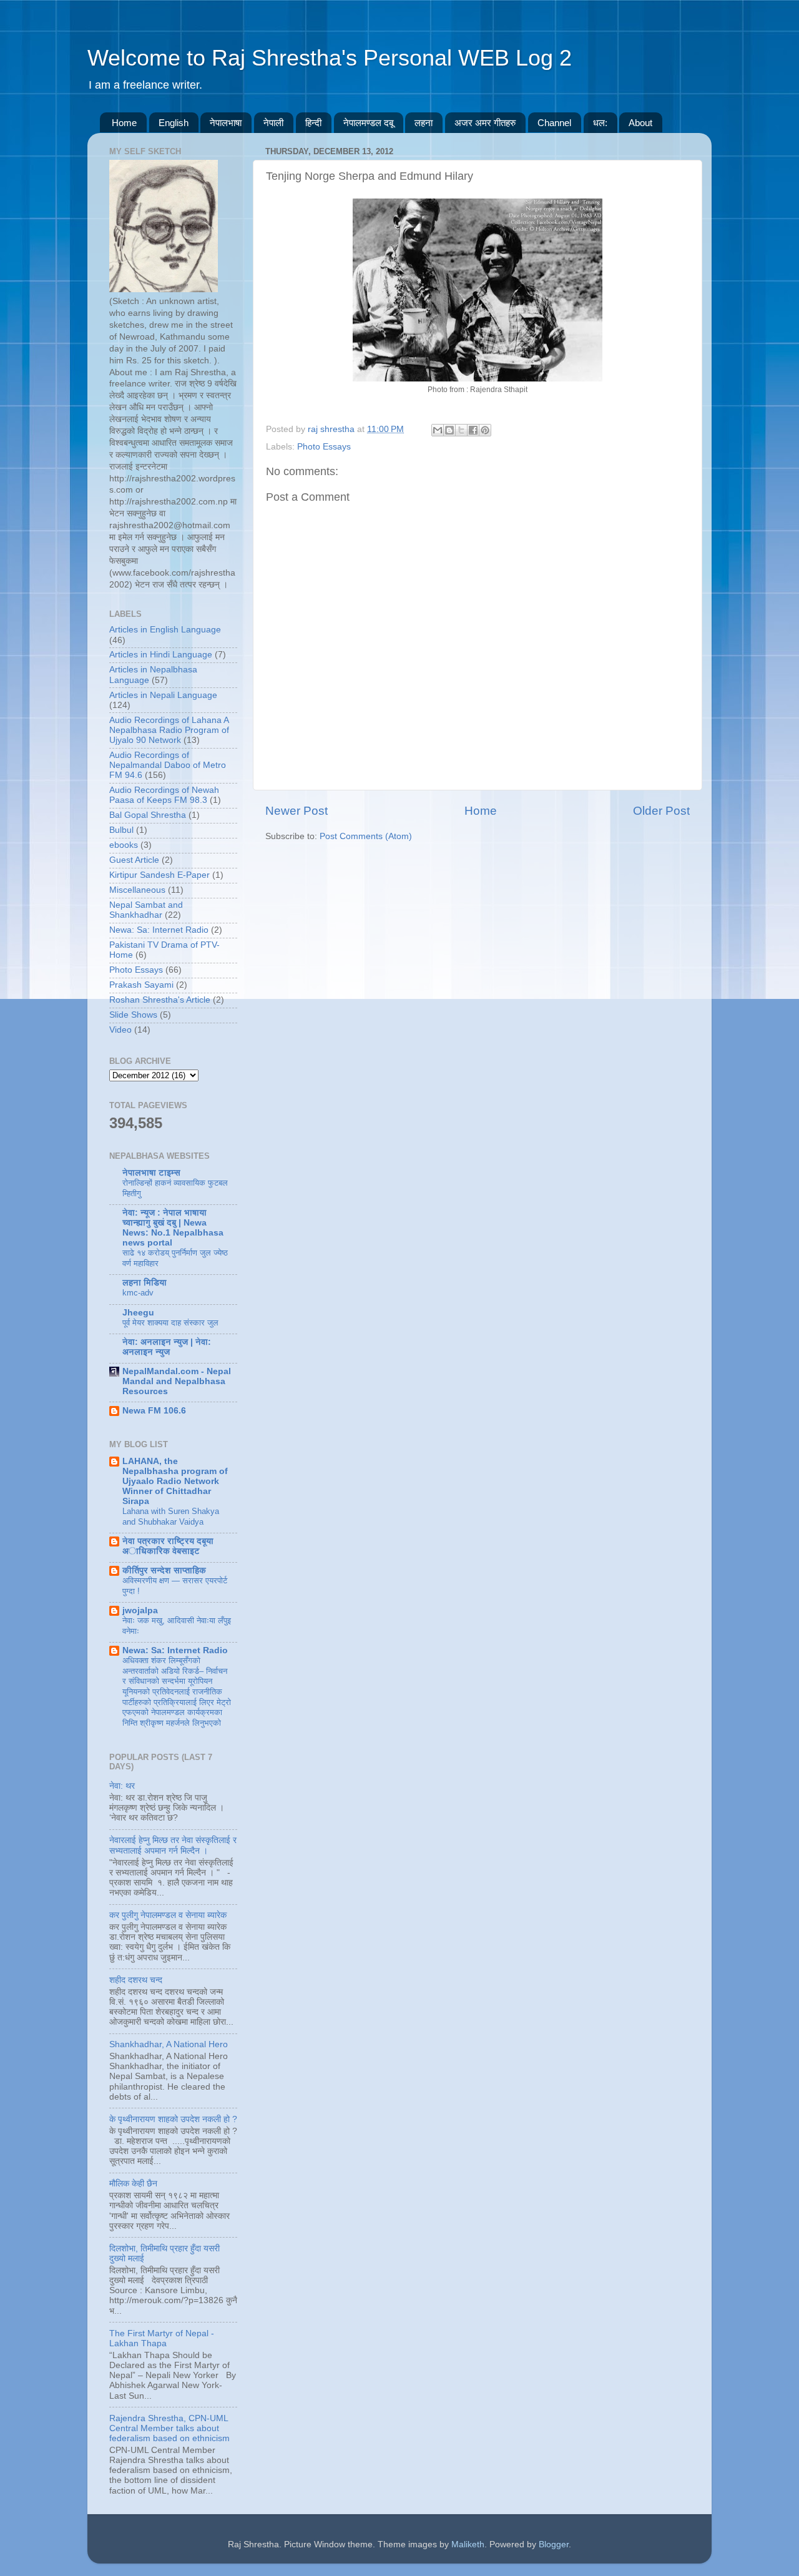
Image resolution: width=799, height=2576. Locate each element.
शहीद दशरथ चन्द (136, 1980)
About (640, 123)
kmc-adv (138, 1293)
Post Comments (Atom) (366, 836)
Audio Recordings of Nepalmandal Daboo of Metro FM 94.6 (168, 765)
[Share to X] (461, 430)
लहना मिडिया (145, 1283)
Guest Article (134, 860)
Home (124, 123)
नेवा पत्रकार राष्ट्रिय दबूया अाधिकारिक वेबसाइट (168, 1546)
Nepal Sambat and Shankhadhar (146, 910)
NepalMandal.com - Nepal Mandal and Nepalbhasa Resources (177, 1381)
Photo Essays (324, 447)
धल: (600, 123)
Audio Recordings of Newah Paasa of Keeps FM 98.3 (164, 795)
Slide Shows (133, 1015)
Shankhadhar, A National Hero (169, 2044)
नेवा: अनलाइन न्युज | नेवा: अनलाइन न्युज (167, 1347)
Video (120, 1030)
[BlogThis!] (449, 430)
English (174, 123)
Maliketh (468, 2544)
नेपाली (273, 123)
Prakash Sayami (141, 985)
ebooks (124, 845)
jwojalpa (140, 1610)
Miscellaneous (137, 890)
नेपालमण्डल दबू (368, 123)
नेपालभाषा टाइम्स (151, 1173)
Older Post (661, 811)
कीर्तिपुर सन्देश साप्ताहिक (164, 1571)
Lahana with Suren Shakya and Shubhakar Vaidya (171, 1517)
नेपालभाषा (226, 123)
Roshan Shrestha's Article (160, 1000)
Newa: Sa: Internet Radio (159, 930)
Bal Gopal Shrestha (148, 815)
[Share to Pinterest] (485, 430)
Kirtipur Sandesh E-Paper (159, 875)
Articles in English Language (165, 630)
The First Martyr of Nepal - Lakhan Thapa (162, 2338)
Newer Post (297, 811)
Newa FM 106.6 (154, 1411)
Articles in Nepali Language (163, 695)
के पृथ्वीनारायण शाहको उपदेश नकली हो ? (173, 2119)
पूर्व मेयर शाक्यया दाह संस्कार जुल (170, 1323)
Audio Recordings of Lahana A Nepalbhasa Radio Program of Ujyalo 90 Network (169, 730)
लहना (424, 123)
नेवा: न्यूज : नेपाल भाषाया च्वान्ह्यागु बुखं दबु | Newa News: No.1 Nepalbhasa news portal (173, 1228)
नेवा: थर (122, 1786)
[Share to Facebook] (473, 430)
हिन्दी (313, 123)
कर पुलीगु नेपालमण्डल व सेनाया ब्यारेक (168, 1915)
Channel (554, 123)
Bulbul (121, 830)
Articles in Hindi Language (161, 655)
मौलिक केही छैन (133, 2184)
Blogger (554, 2544)
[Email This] (438, 430)
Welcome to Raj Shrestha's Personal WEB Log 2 (330, 58)
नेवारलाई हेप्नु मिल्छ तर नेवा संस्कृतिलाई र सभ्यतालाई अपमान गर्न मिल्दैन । (173, 1845)
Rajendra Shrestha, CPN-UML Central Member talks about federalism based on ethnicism (169, 2428)
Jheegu (138, 1313)
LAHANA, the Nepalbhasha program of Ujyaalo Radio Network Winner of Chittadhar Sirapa (175, 1481)
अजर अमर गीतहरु (485, 123)
